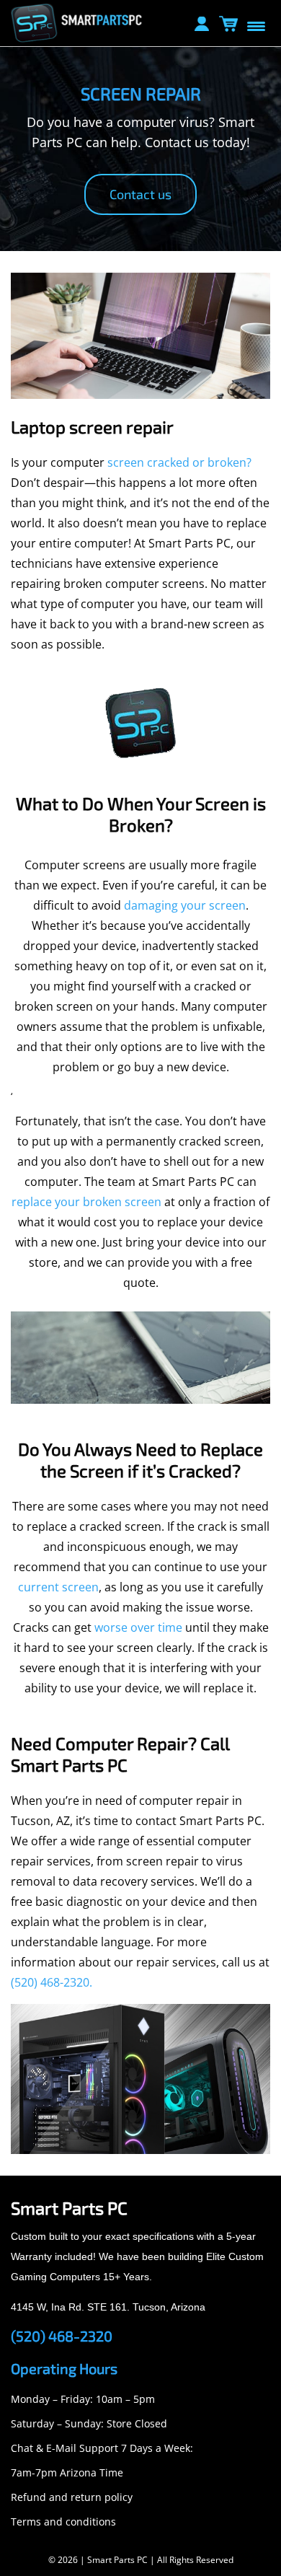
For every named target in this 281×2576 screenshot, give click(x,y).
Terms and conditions (63, 2522)
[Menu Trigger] (256, 25)
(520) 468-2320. (52, 1982)
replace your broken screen (88, 1202)
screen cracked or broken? (179, 462)
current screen (58, 1587)
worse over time (138, 1627)
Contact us (140, 194)
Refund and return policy (72, 2497)
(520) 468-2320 (62, 2336)
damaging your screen (185, 905)
